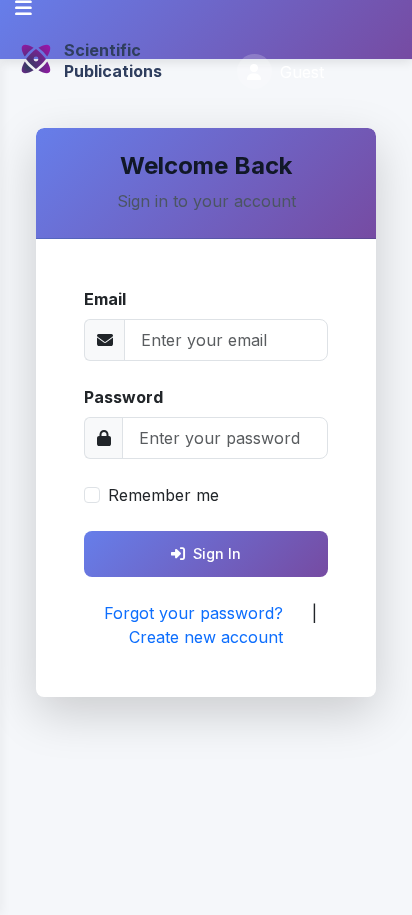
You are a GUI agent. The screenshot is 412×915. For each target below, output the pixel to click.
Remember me (163, 495)
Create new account (206, 637)
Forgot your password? (193, 613)
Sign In (217, 553)
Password (123, 397)
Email (105, 299)
